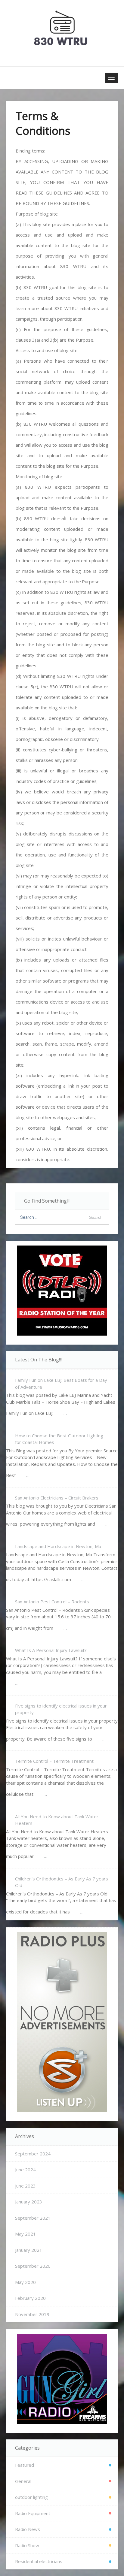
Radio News (28, 2529)
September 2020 (33, 2266)
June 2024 (25, 2170)
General (23, 2481)
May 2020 (25, 2282)
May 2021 (25, 2234)
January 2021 (29, 2250)
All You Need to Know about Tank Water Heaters (57, 1820)
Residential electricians (39, 2561)
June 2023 (25, 2186)
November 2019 (32, 2314)
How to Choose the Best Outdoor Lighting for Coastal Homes (59, 1439)
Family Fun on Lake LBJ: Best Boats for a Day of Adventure (61, 1383)
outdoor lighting (31, 2497)
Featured (25, 2465)
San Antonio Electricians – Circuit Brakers (57, 1498)
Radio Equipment (33, 2513)
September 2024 (33, 2154)
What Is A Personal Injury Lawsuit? (51, 1650)
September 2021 (33, 2218)
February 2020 (30, 2298)
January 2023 (29, 2202)
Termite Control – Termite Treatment (54, 1761)
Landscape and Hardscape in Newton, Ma (58, 1546)
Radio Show (27, 2545)
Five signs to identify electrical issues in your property (61, 1709)
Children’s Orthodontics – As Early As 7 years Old (62, 1882)
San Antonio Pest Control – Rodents (52, 1602)
